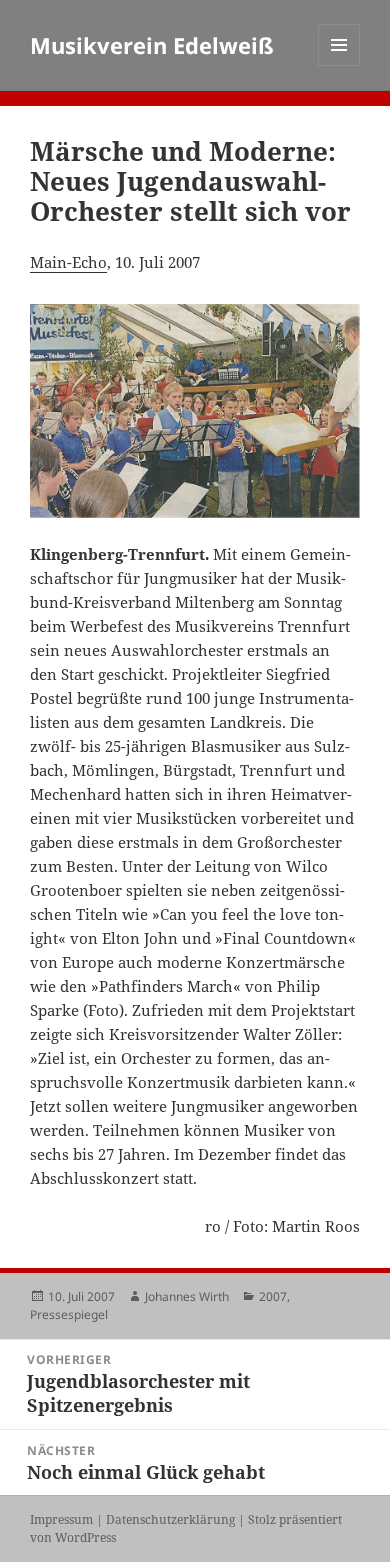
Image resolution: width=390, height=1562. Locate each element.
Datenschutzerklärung (170, 1519)
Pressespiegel (69, 1314)
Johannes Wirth (187, 1296)
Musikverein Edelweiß (152, 45)
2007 (273, 1296)
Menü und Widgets (339, 65)
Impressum (61, 1519)
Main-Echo (68, 262)
